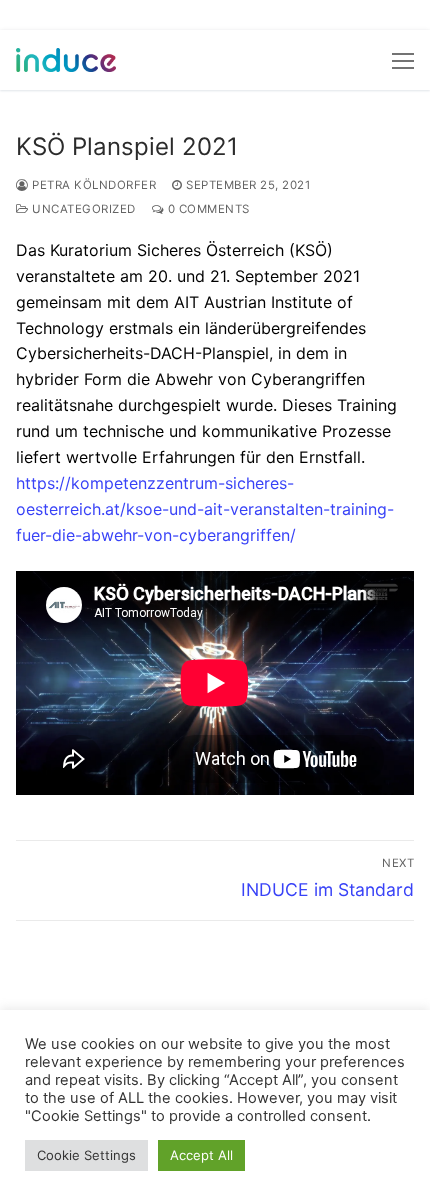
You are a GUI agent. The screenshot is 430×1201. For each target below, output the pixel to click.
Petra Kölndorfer (92, 185)
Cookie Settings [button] (86, 1155)
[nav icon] (403, 60)
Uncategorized (82, 209)
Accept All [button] (201, 1155)
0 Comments (207, 209)
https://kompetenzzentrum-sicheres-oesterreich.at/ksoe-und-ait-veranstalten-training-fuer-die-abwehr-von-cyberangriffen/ (205, 509)
